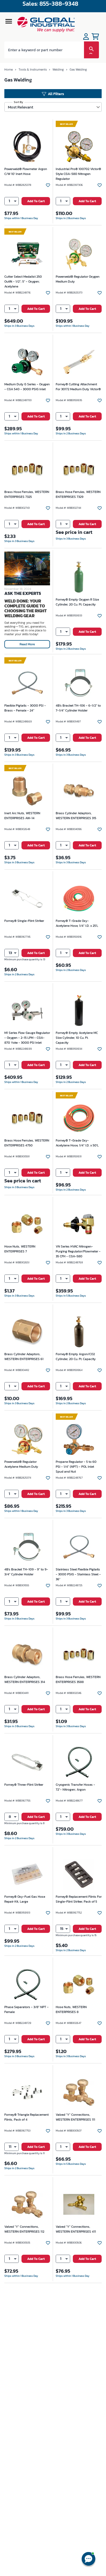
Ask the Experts (23, 593)
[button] (12, 201)
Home (9, 69)
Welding (58, 69)
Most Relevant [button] (21, 107)
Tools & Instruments (33, 69)
